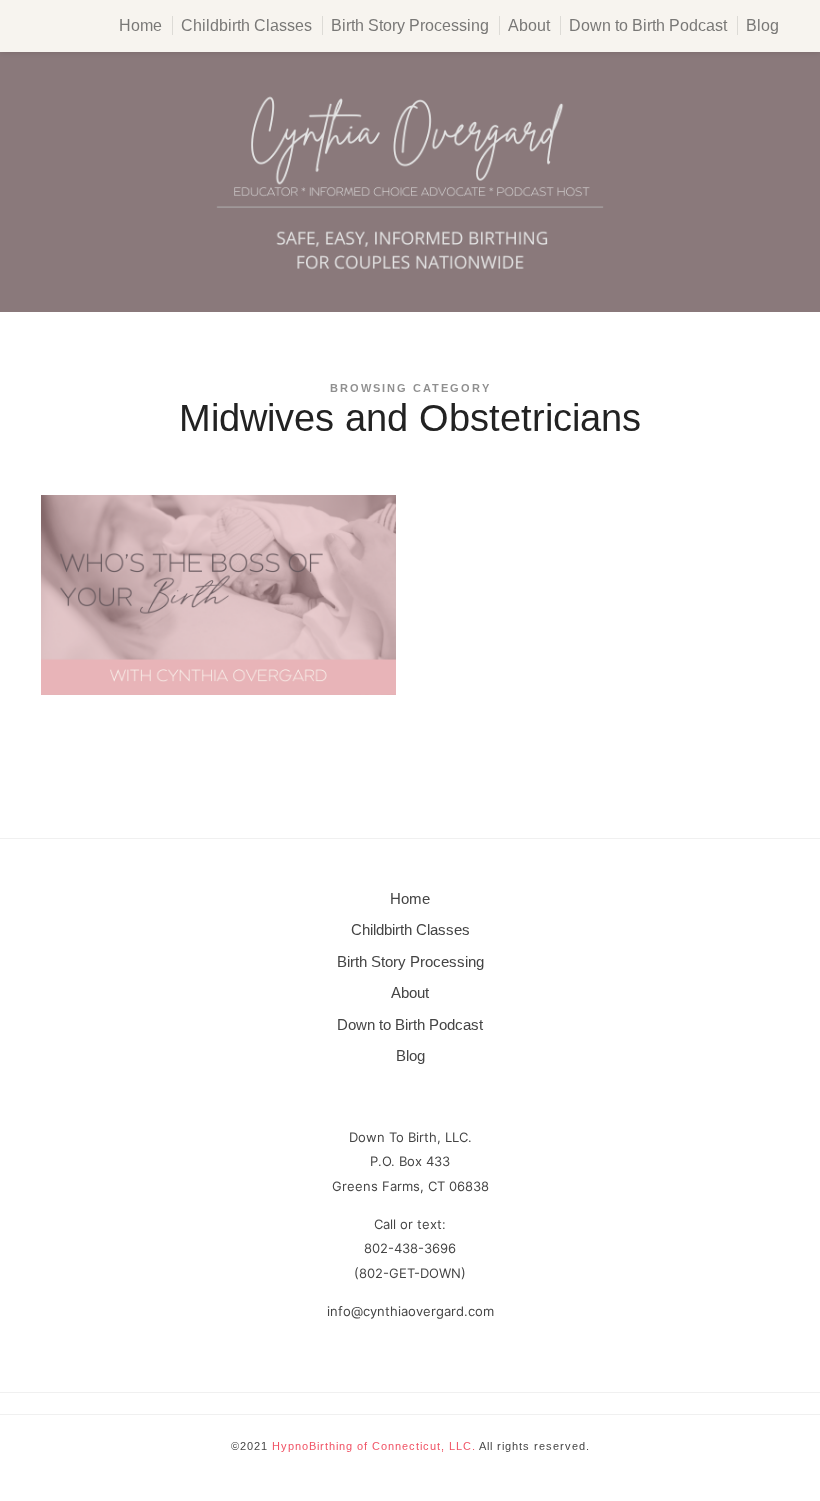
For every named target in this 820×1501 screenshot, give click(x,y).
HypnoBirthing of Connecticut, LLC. (374, 1446)
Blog (762, 25)
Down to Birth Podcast (648, 25)
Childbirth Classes (246, 25)
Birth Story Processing (410, 25)
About (529, 25)
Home (140, 25)
